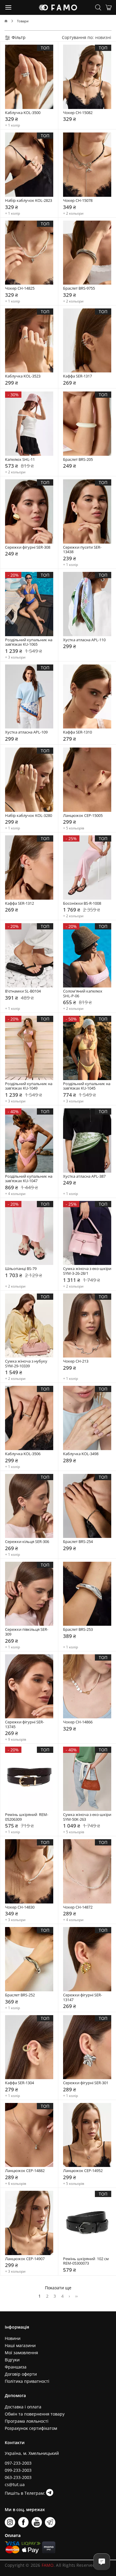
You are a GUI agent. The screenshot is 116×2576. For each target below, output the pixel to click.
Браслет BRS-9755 (79, 288)
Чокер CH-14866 (78, 1722)
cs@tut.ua (15, 2484)
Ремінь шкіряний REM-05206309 (27, 1817)
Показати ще (58, 2288)
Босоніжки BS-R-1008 (82, 904)
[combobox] (103, 37)
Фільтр (18, 37)
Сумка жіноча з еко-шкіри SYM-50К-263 (87, 1817)
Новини (13, 2338)
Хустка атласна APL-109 (26, 732)
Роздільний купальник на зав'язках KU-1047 (29, 1179)
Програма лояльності (27, 2421)
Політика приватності (27, 2381)
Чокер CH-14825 (20, 288)
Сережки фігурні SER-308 (28, 547)
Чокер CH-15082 (78, 113)
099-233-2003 (18, 2470)
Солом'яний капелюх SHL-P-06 (83, 994)
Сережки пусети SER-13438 (82, 550)
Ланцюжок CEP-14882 (25, 2171)
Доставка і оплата (23, 2407)
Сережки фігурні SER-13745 (25, 1724)
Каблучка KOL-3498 (81, 1454)
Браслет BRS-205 (78, 460)
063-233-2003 (18, 2477)
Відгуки (12, 2360)
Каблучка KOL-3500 (23, 113)
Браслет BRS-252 (20, 1995)
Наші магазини (20, 2345)
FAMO (48, 2565)
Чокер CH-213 (76, 1361)
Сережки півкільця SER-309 (27, 1632)
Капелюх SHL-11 (20, 460)
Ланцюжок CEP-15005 (83, 816)
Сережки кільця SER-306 (27, 1542)
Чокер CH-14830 (20, 1907)
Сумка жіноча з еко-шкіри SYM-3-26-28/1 (87, 1271)
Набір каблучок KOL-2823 (29, 201)
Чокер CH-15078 (78, 201)
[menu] (9, 7)
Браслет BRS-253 (78, 1630)
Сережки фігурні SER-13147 (83, 1997)
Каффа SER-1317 (77, 376)
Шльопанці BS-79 (21, 1269)
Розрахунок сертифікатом (31, 2428)
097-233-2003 (18, 2463)
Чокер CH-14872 (78, 1907)
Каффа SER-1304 (19, 2083)
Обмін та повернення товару (35, 2414)
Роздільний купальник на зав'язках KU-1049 (29, 1086)
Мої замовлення (21, 2353)
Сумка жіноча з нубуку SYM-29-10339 (27, 1364)
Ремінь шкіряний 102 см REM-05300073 (86, 2261)
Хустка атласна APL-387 (84, 1177)
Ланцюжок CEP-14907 (25, 2259)
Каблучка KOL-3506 (23, 1454)
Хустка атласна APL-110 (84, 640)
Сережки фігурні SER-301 (86, 2083)
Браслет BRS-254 (78, 1542)
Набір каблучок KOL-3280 (29, 816)
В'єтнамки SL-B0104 (23, 991)
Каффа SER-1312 (19, 904)
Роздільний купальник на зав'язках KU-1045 (87, 1086)
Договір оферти (21, 2374)
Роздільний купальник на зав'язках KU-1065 (29, 642)
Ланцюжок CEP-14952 (83, 2171)
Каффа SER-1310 (77, 732)
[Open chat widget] (102, 2562)
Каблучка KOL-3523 (23, 376)
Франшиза (16, 2367)
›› (76, 2296)
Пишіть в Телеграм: (25, 2493)
